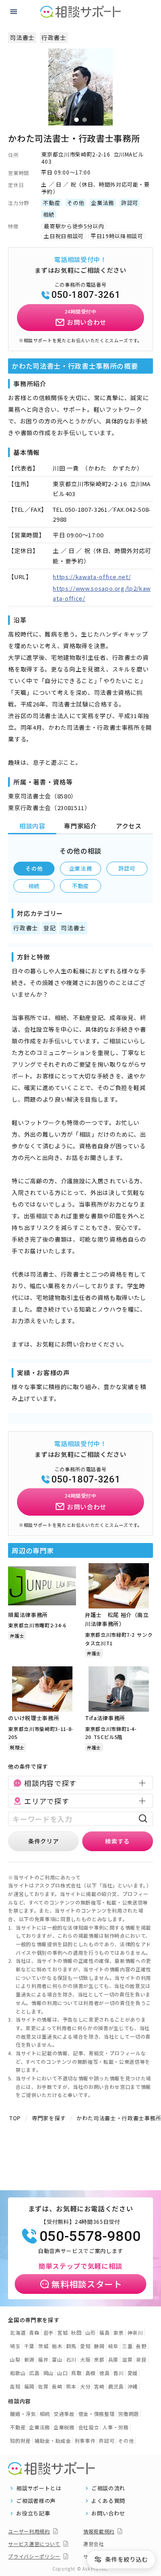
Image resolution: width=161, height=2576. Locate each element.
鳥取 (76, 2373)
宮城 (62, 2332)
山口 (62, 2373)
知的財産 (20, 2441)
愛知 (85, 2346)
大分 (85, 2386)
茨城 (43, 2346)
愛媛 (133, 2373)
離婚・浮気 (23, 2414)
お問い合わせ (108, 2513)
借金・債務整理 (97, 2414)
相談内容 (32, 826)
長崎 (57, 2386)
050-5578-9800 (90, 2236)
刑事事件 (85, 2441)
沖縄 (133, 2386)
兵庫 (113, 2359)
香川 (118, 2373)
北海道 (18, 2332)
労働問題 (129, 2414)
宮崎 (99, 2386)
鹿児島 (116, 2386)
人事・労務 (115, 2427)
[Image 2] (85, 120)
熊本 (71, 2386)
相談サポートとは (39, 2488)
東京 (118, 2332)
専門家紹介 (80, 826)
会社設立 (89, 2427)
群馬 (71, 2346)
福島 (104, 2332)
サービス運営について (34, 2544)
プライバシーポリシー (34, 2556)
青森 (34, 2332)
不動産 (80, 886)
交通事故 (64, 2414)
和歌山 (18, 2373)
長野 (141, 2346)
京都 (99, 2359)
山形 (91, 2332)
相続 (34, 886)
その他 (34, 868)
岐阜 (113, 2346)
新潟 (29, 2359)
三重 (127, 2346)
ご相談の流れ (108, 2488)
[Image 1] (76, 120)
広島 (34, 2373)
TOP (15, 2118)
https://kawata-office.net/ (92, 577)
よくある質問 (108, 2501)
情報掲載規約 (99, 2531)
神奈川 (135, 2332)
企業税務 (64, 2427)
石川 (71, 2359)
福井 (43, 2359)
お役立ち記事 (33, 2513)
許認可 (127, 868)
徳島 (104, 2373)
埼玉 (15, 2346)
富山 (57, 2359)
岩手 (49, 2332)
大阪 (85, 2359)
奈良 (141, 2359)
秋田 (76, 2332)
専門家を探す (49, 2118)
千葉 (29, 2346)
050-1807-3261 (86, 295)
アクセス (129, 826)
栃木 (57, 2346)
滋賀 (127, 2359)
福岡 (29, 2386)
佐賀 (43, 2386)
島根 (91, 2373)
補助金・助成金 (53, 2441)
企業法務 (81, 868)
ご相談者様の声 (36, 2501)
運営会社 (94, 2544)
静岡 (99, 2346)
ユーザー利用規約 (29, 2531)
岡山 (49, 2373)
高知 (15, 2386)
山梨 (15, 2359)
